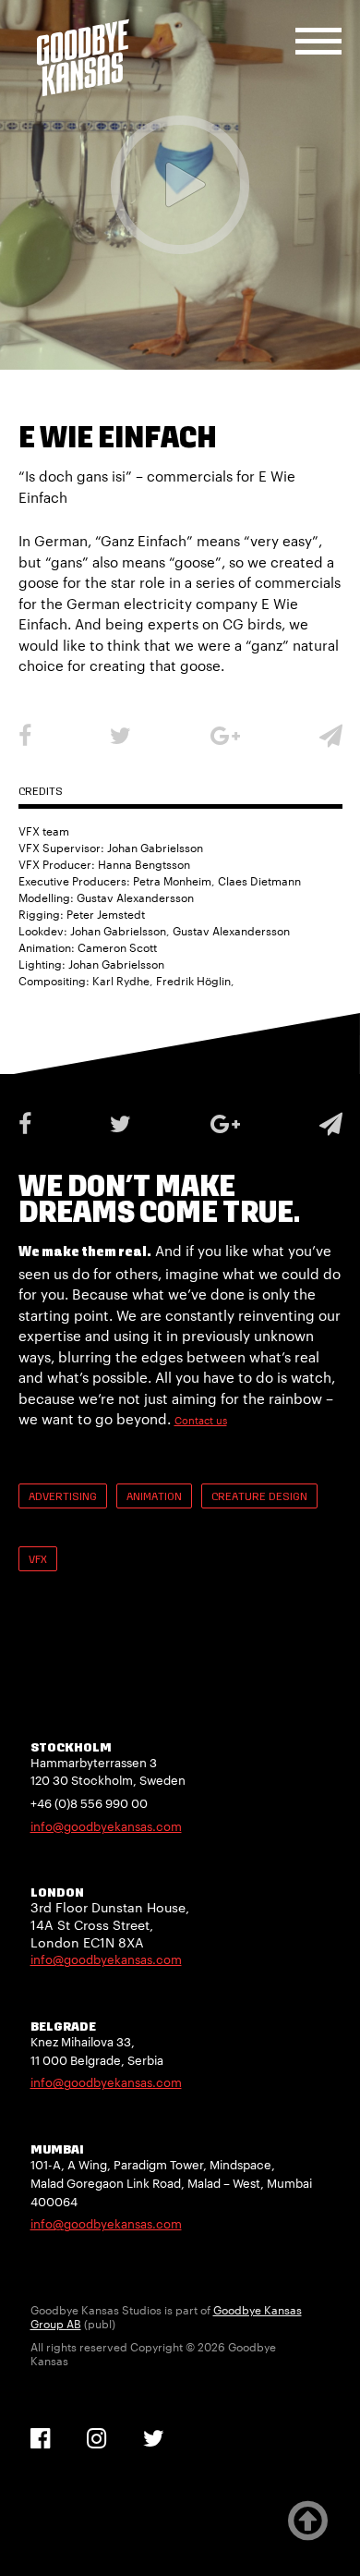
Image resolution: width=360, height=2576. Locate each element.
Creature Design (259, 1497)
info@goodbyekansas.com (106, 1826)
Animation (154, 1497)
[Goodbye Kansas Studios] (83, 58)
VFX (38, 1560)
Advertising (63, 1497)
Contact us (201, 1420)
